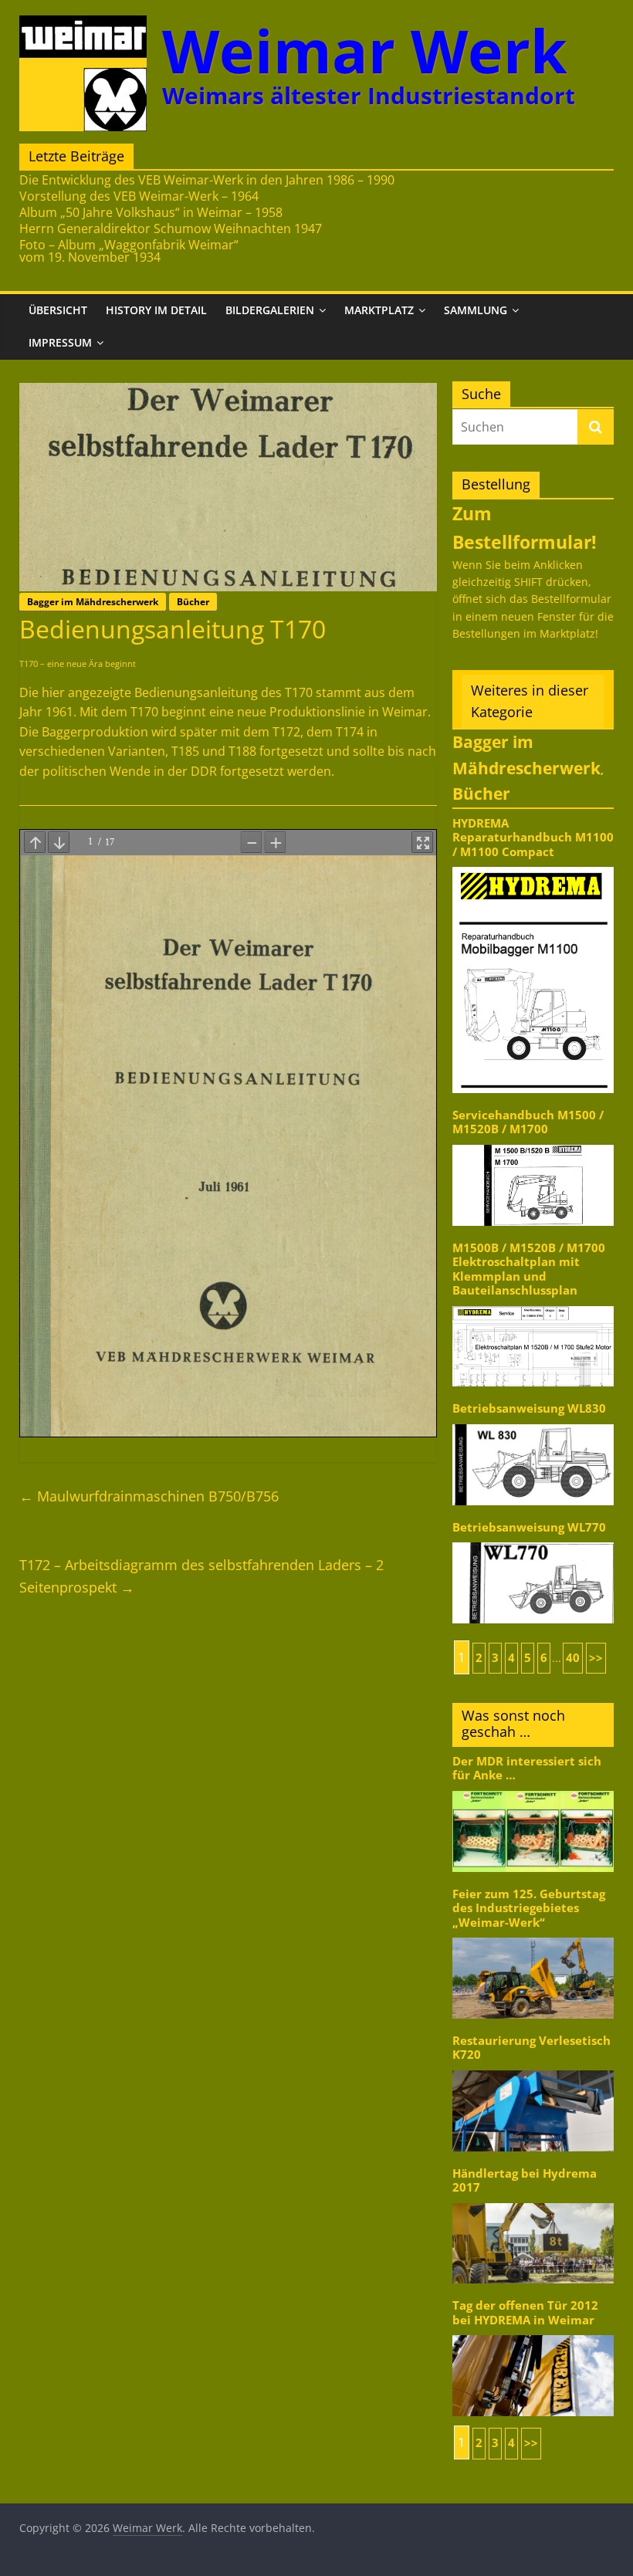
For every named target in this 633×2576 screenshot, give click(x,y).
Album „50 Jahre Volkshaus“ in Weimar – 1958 (151, 212)
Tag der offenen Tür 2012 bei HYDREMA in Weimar (525, 2312)
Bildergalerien (270, 310)
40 (573, 1658)
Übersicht (58, 310)
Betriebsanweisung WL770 (529, 1527)
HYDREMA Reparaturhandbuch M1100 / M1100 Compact (533, 838)
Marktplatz (379, 310)
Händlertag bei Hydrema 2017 (525, 2180)
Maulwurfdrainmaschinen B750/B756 (149, 1496)
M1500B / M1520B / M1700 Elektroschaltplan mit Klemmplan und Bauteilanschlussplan (529, 1269)
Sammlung (476, 310)
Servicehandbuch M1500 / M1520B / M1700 (528, 1122)
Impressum (60, 342)
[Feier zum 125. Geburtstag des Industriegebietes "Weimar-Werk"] (533, 1936)
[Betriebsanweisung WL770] (533, 1541)
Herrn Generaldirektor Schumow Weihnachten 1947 (171, 228)
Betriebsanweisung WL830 (529, 1408)
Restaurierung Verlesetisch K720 (531, 2048)
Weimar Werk (365, 51)
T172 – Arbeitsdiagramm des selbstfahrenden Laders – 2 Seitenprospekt (201, 1576)
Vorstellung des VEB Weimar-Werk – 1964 (139, 196)
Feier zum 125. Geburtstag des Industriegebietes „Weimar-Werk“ (529, 1908)
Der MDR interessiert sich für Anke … (527, 1768)
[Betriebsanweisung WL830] (533, 1423)
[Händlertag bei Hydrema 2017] (533, 2202)
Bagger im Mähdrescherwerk (93, 602)
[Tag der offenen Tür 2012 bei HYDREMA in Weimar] (533, 2334)
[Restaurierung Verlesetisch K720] (533, 2069)
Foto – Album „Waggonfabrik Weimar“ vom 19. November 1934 (129, 251)
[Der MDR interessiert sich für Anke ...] (533, 1790)
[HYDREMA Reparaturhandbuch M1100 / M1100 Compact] (533, 866)
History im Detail (156, 310)
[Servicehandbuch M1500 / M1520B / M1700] (533, 1144)
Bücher (193, 602)
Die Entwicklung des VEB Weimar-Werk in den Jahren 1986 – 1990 (207, 180)
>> (596, 1658)
